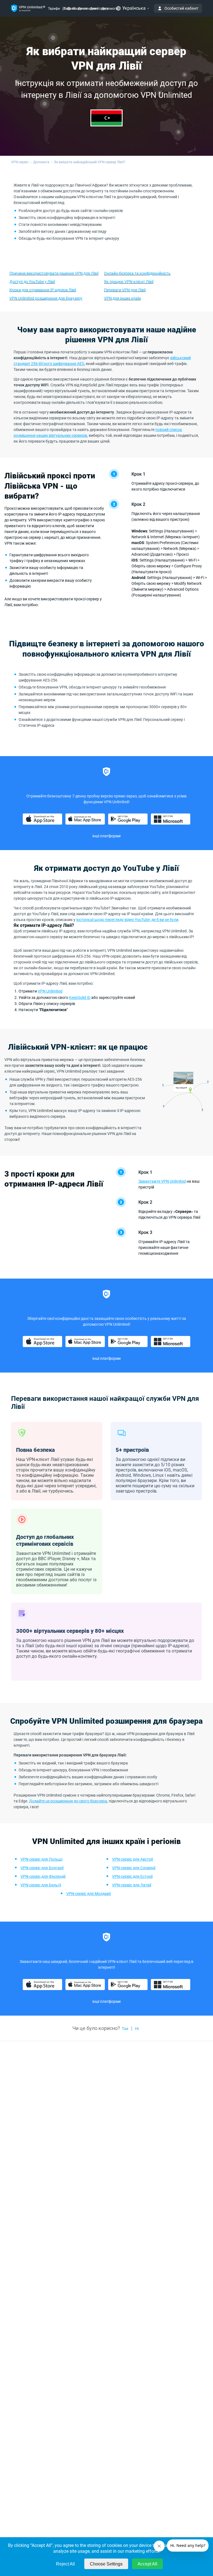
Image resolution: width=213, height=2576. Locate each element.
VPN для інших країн (122, 298)
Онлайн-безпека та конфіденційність (137, 273)
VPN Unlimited (50, 991)
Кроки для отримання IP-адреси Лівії (43, 290)
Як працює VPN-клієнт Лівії (129, 282)
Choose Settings (106, 2564)
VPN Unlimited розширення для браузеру (46, 298)
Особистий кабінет (182, 8)
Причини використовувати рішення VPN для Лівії (54, 273)
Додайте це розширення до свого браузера (68, 1801)
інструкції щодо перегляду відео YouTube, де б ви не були (127, 920)
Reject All (65, 2564)
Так (125, 2029)
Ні (137, 2029)
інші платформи (106, 836)
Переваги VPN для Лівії (125, 290)
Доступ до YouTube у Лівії (32, 282)
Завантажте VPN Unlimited (162, 1181)
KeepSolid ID (80, 998)
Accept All (147, 2564)
